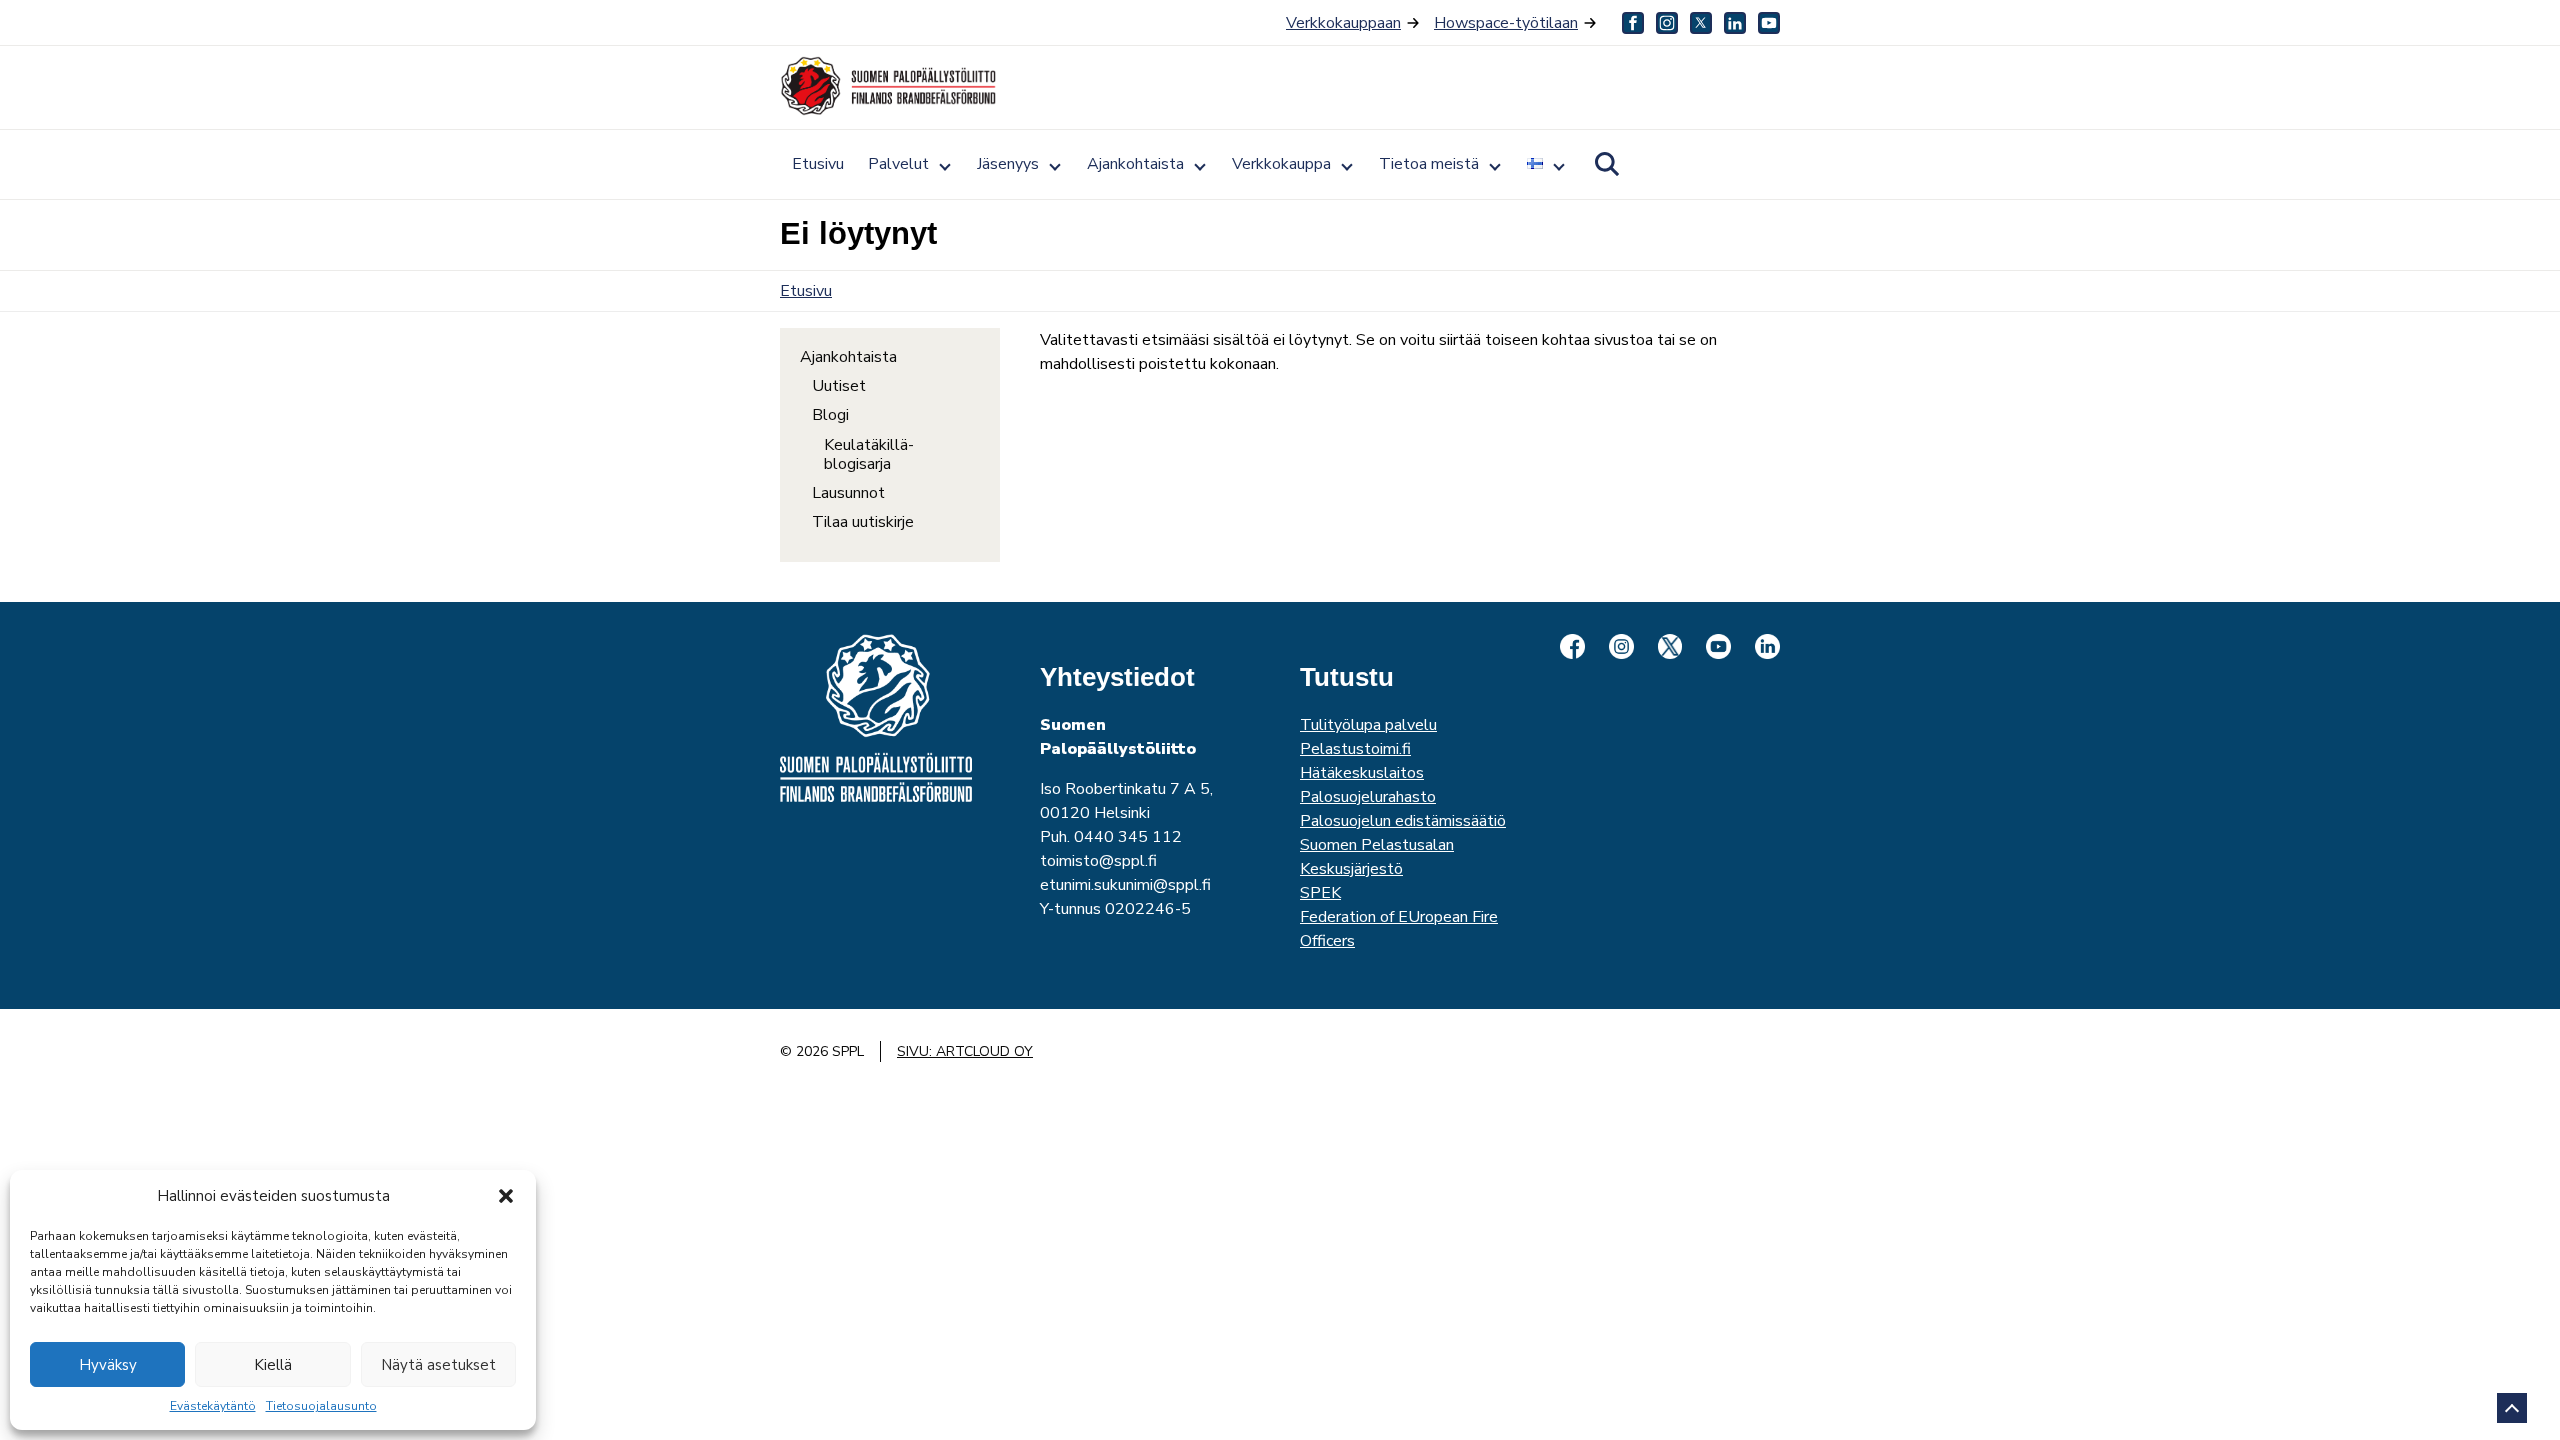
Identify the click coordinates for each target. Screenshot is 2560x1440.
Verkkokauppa (1281, 164)
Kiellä (273, 1365)
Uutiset (839, 386)
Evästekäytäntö (213, 1406)
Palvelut (898, 164)
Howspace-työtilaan (1506, 23)
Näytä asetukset (438, 1365)
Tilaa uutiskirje (863, 522)
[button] (506, 1196)
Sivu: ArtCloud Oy (965, 1051)
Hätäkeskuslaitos (1362, 773)
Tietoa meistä (1429, 164)
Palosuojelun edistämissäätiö (1403, 821)
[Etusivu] (890, 86)
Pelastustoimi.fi (1355, 749)
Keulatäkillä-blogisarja (869, 455)
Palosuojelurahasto (1368, 797)
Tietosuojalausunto (321, 1406)
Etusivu (818, 164)
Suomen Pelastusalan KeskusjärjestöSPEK (1377, 869)
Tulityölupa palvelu (1368, 725)
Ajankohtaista (1135, 164)
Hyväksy (108, 1365)
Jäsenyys (1008, 164)
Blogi (830, 415)
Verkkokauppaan (1343, 23)
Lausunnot (848, 493)
